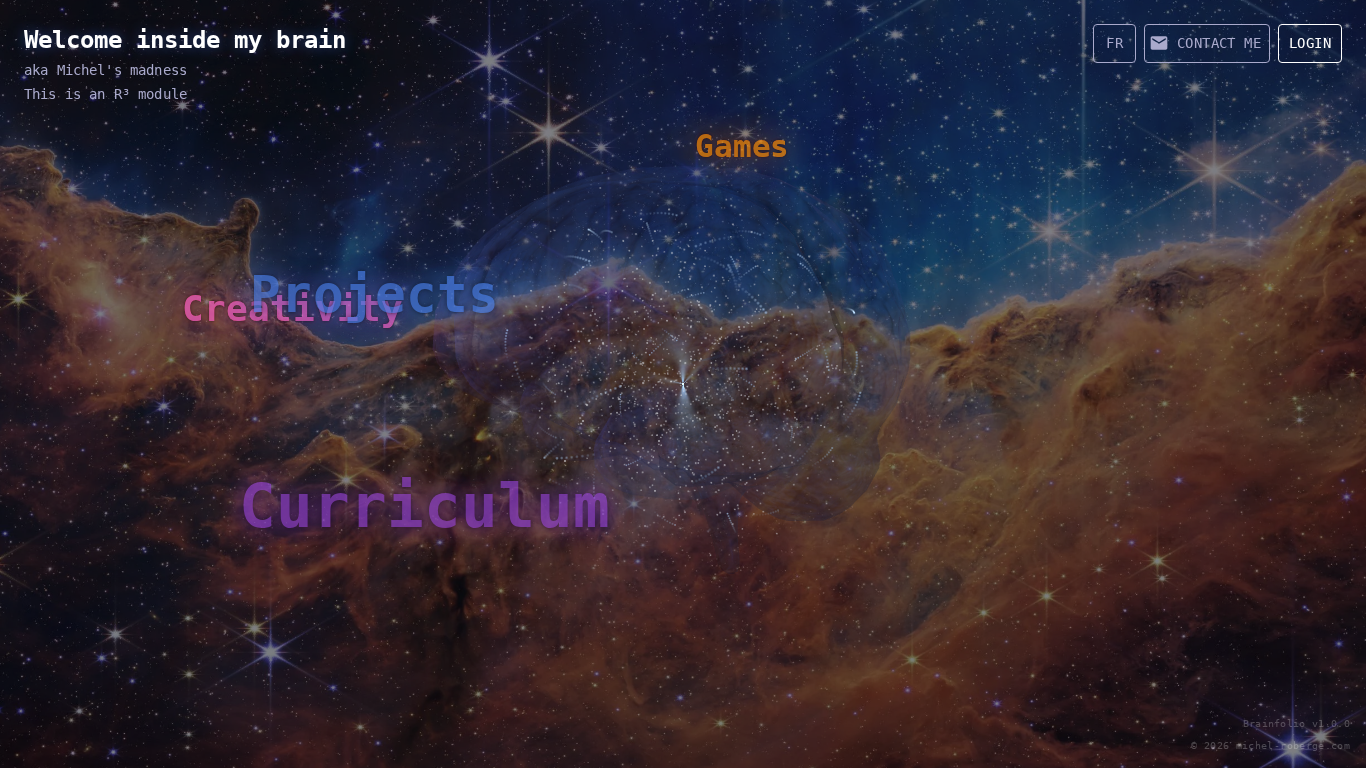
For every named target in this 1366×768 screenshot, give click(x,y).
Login (1310, 43)
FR (1114, 43)
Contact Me (1219, 43)
